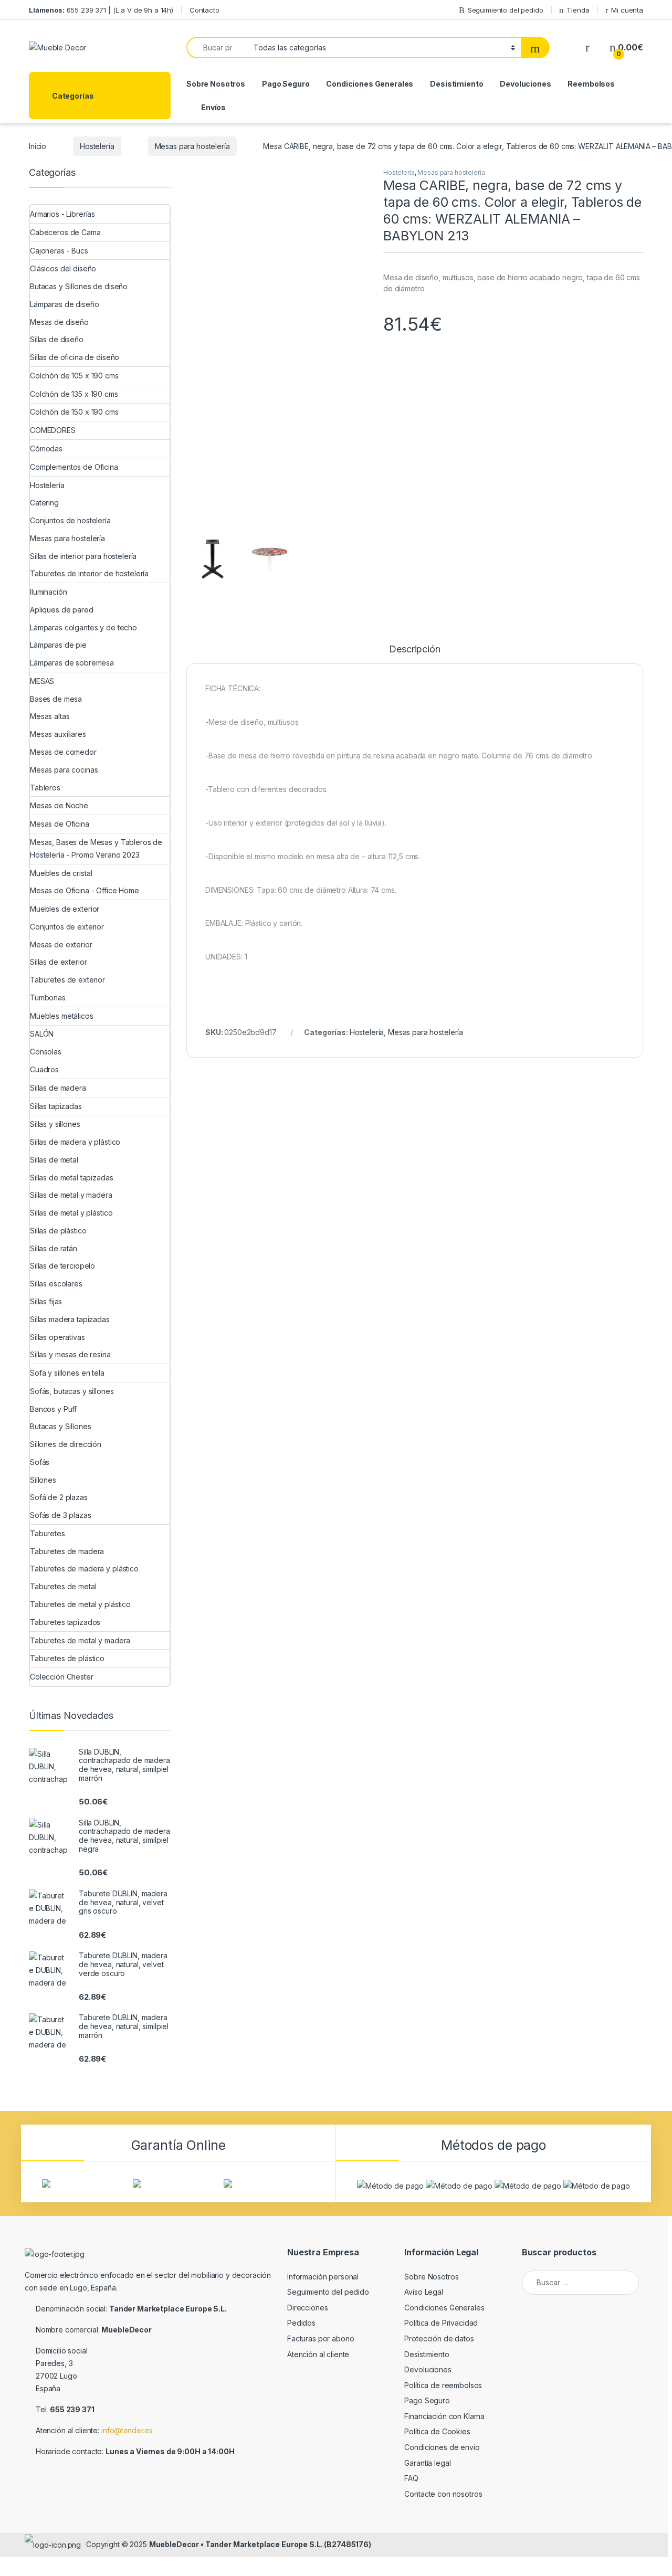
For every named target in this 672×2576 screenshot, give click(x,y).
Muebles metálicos (62, 1016)
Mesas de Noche (59, 805)
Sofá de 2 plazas (59, 1497)
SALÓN (42, 1034)
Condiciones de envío (442, 2447)
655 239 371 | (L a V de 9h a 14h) (101, 10)
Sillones (43, 1480)
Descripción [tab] (414, 650)
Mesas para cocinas (64, 770)
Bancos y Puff (53, 1409)
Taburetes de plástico (67, 1658)
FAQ (411, 2478)
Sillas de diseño (57, 339)
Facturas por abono (321, 2339)
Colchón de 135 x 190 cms (74, 394)
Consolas (46, 1052)
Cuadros (44, 1069)
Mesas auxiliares (58, 734)
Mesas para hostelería (192, 146)
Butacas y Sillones (60, 1426)
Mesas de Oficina (60, 824)
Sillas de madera (58, 1088)
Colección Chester (62, 1677)
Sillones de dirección (66, 1444)
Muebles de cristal (61, 873)
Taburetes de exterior (67, 980)
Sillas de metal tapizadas (72, 1178)
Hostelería (97, 146)
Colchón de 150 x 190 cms (74, 412)
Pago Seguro (286, 84)
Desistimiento (456, 84)
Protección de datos (439, 2339)
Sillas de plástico (58, 1231)
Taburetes (48, 1533)
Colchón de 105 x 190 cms (74, 376)
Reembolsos (591, 84)
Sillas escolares (56, 1284)
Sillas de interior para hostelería (83, 556)
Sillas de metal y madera (71, 1195)
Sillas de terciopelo (62, 1266)
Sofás (40, 1462)
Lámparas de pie (58, 645)
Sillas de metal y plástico (71, 1213)
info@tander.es (127, 2430)
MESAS (42, 681)
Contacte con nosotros (443, 2494)
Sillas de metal (54, 1160)
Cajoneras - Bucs (59, 251)
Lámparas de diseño (64, 304)
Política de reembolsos (443, 2385)
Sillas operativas (57, 1337)
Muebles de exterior (65, 909)
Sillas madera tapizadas (70, 1319)
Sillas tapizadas (56, 1106)
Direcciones (307, 2308)
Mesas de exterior (61, 944)
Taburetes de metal (63, 1586)
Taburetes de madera (67, 1551)
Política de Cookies (437, 2431)
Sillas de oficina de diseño (75, 357)
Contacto (204, 10)
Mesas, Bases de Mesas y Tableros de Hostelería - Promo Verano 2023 (96, 848)
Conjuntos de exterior (67, 927)
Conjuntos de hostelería (70, 520)
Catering (44, 503)
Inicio (38, 146)
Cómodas (46, 448)
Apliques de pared (62, 610)
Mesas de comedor (63, 752)
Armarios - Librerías (62, 214)
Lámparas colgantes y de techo (83, 627)
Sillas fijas (46, 1301)
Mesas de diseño (59, 322)
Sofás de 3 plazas (61, 1515)
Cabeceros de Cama (65, 232)
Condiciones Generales (370, 84)
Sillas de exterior (58, 962)
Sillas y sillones (55, 1124)
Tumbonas (48, 997)
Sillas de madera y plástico (75, 1142)
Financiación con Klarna (444, 2416)
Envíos (213, 107)
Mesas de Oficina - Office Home (85, 890)
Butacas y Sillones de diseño (79, 286)
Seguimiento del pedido (506, 10)
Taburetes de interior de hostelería (89, 573)
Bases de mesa (56, 699)
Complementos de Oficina (74, 467)
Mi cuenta (627, 10)
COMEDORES (53, 430)
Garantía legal (427, 2463)
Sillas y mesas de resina (70, 1354)
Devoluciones (525, 84)
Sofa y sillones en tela (67, 1373)
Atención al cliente (318, 2354)
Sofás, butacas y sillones (72, 1391)
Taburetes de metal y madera (80, 1640)
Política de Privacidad (441, 2323)
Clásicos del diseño (63, 268)
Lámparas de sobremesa (72, 663)
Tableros (45, 788)
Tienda (578, 10)
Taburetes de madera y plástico (84, 1569)
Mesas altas (50, 716)
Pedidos (301, 2323)
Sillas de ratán (54, 1248)
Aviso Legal (423, 2292)
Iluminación (48, 592)
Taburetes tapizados (65, 1622)
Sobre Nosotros (216, 84)
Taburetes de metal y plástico (80, 1604)
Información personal (323, 2277)
